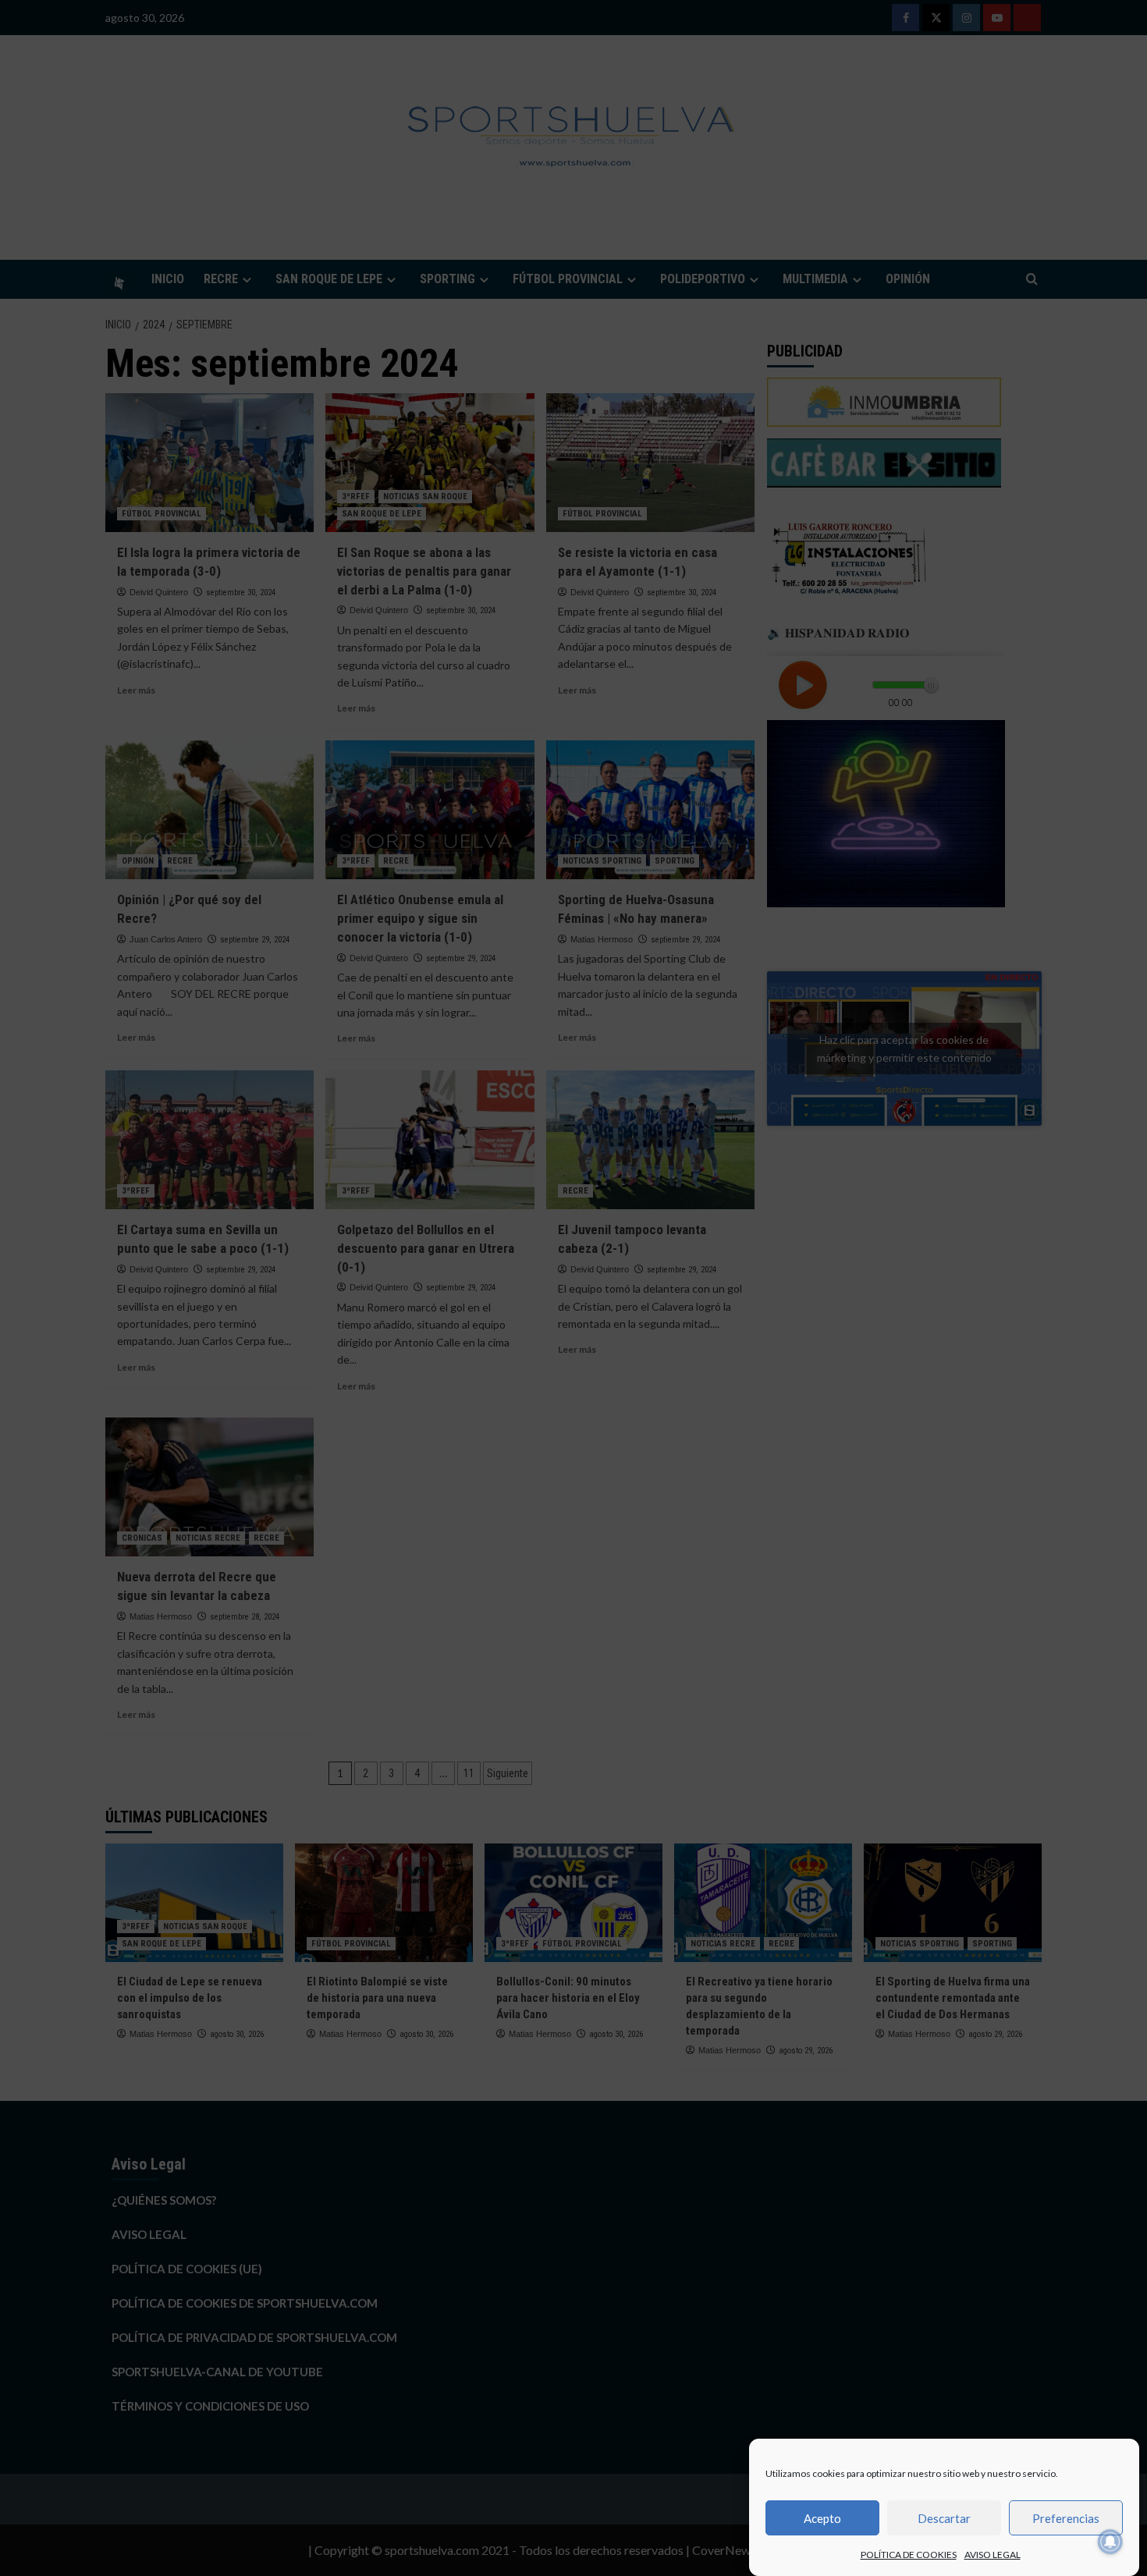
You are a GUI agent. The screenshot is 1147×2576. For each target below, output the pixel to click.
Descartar (944, 2518)
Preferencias (1066, 2518)
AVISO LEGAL (993, 2555)
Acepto (822, 2518)
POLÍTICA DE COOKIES (909, 2555)
